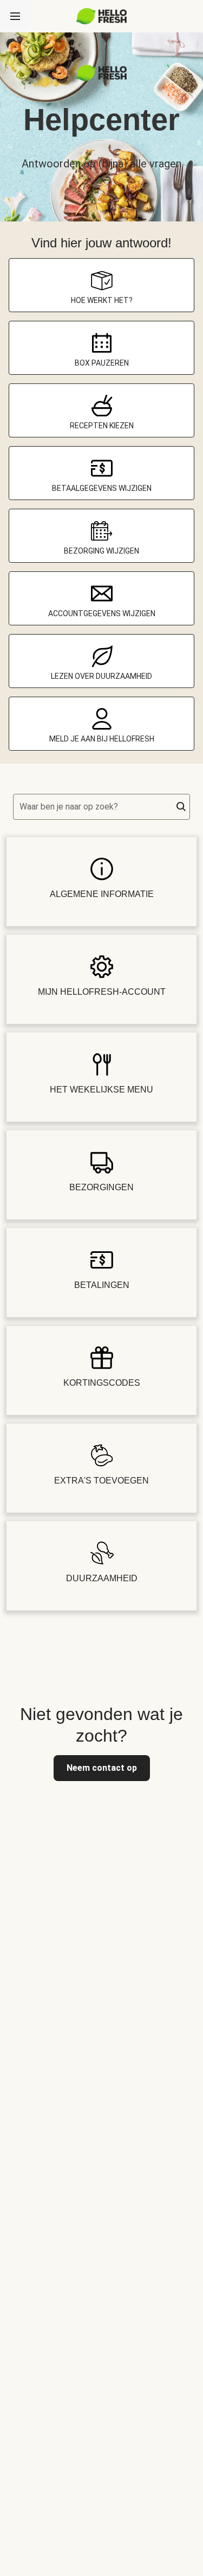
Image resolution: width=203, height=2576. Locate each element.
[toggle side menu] (15, 16)
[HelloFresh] (101, 16)
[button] (181, 807)
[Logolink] (101, 78)
